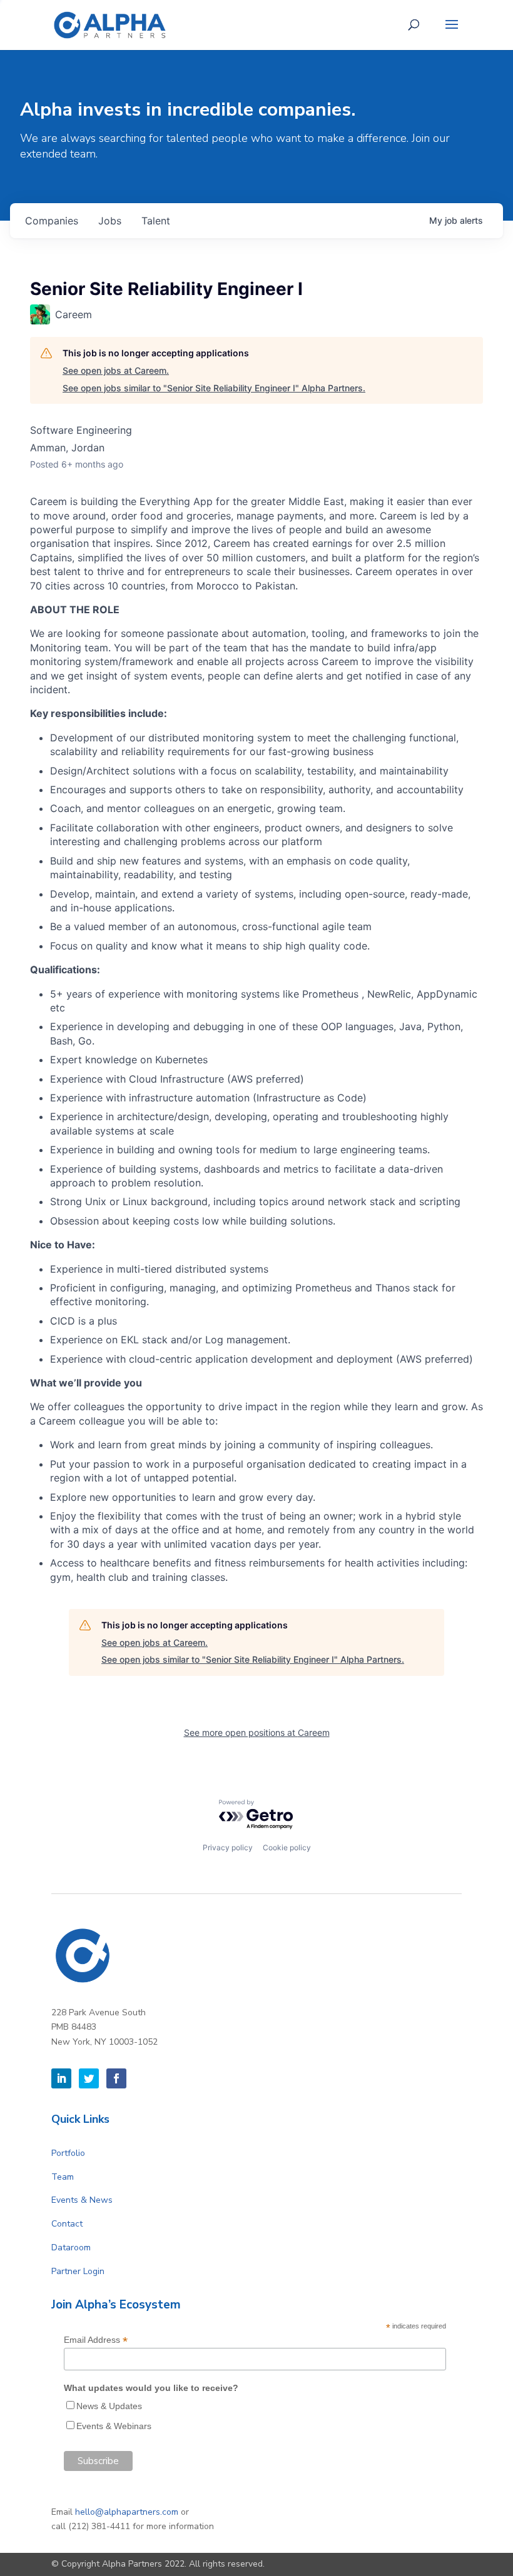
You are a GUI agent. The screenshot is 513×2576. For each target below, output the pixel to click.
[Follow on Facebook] (116, 2078)
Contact (67, 2224)
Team (63, 2177)
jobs (110, 221)
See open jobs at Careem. (116, 370)
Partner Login (78, 2271)
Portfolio (68, 2153)
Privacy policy (228, 1847)
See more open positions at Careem (257, 1732)
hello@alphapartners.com (127, 2512)
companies (52, 221)
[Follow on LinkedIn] (61, 2078)
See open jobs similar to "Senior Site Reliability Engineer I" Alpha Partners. (214, 388)
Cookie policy (287, 1847)
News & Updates (109, 2406)
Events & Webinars (114, 2426)
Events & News (82, 2200)
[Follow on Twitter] (89, 2078)
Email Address (96, 2340)
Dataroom (71, 2248)
